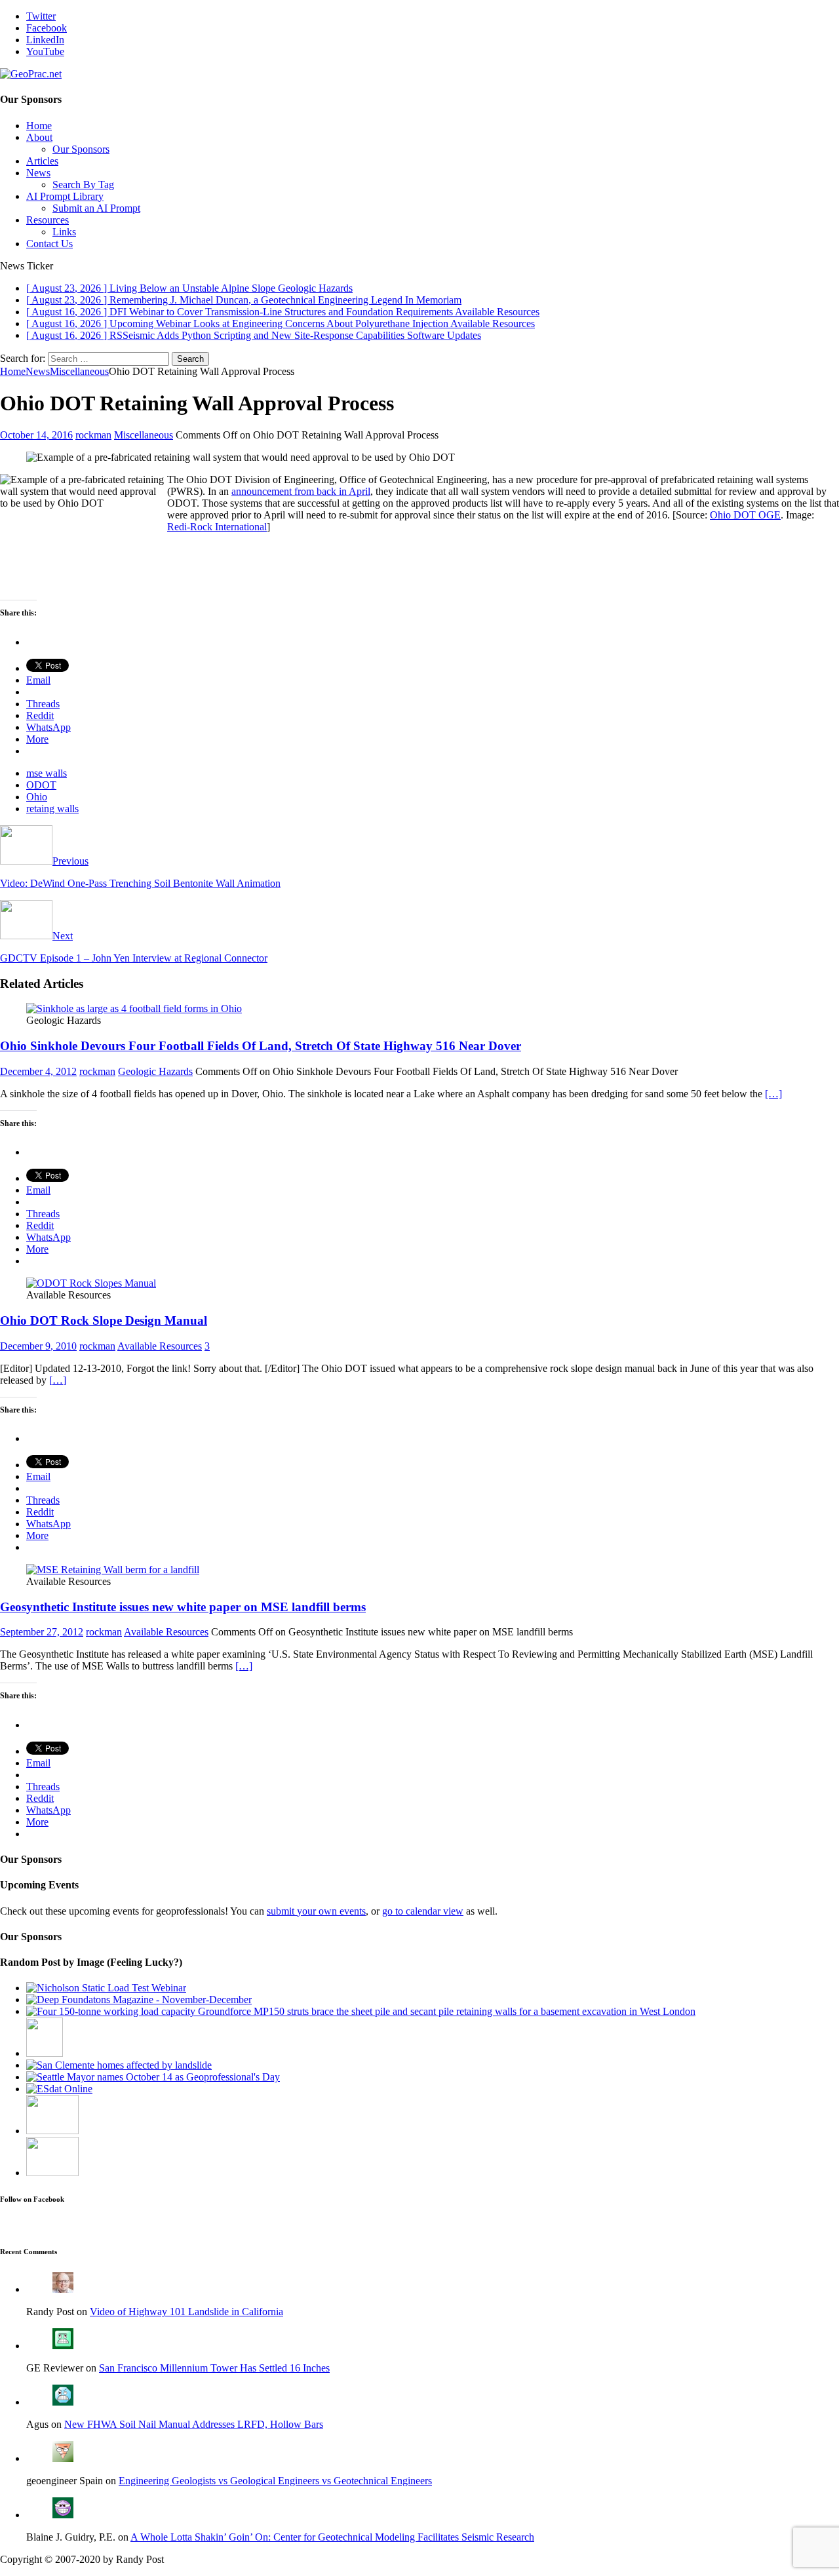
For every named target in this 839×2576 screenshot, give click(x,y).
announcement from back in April (301, 491)
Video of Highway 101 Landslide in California (186, 2312)
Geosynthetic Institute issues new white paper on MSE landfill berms (183, 1607)
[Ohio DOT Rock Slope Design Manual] (91, 1283)
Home (39, 126)
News (38, 173)
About (39, 137)
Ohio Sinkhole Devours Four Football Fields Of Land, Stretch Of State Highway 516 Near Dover (261, 1046)
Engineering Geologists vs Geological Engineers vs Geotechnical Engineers (275, 2481)
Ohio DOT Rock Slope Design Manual (104, 1320)
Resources (48, 220)
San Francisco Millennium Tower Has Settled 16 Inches (214, 2368)
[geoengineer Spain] (63, 2458)
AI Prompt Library (65, 196)
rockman (93, 435)
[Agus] (63, 2402)
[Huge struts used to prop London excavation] (361, 2011)
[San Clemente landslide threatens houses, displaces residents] (119, 2065)
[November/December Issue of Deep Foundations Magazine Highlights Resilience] (139, 2000)
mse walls (47, 773)
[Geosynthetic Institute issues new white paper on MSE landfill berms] (113, 1570)
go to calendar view (423, 1911)
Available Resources (160, 1346)
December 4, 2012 (38, 1071)
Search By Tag (83, 185)
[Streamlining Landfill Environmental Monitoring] (59, 2089)
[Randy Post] (63, 2289)
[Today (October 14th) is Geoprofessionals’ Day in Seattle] (153, 2077)
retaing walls (52, 809)
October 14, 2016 (36, 435)
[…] (773, 1094)
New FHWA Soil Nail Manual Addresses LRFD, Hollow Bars (194, 2424)
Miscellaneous (144, 435)
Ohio (37, 797)
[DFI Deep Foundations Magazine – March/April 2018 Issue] (52, 2131)
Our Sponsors (81, 149)
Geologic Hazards (155, 1071)
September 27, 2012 (42, 1632)
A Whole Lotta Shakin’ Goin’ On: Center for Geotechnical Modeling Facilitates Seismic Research (332, 2537)
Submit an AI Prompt (96, 208)
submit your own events (316, 1911)
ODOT (41, 785)
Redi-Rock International (217, 527)
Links (64, 232)
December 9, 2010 (38, 1346)
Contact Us (49, 244)
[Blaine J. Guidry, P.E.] (63, 2515)
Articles (42, 161)
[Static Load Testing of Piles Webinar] (106, 1988)
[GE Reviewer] (63, 2346)
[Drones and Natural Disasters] (52, 2173)
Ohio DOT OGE (745, 515)
